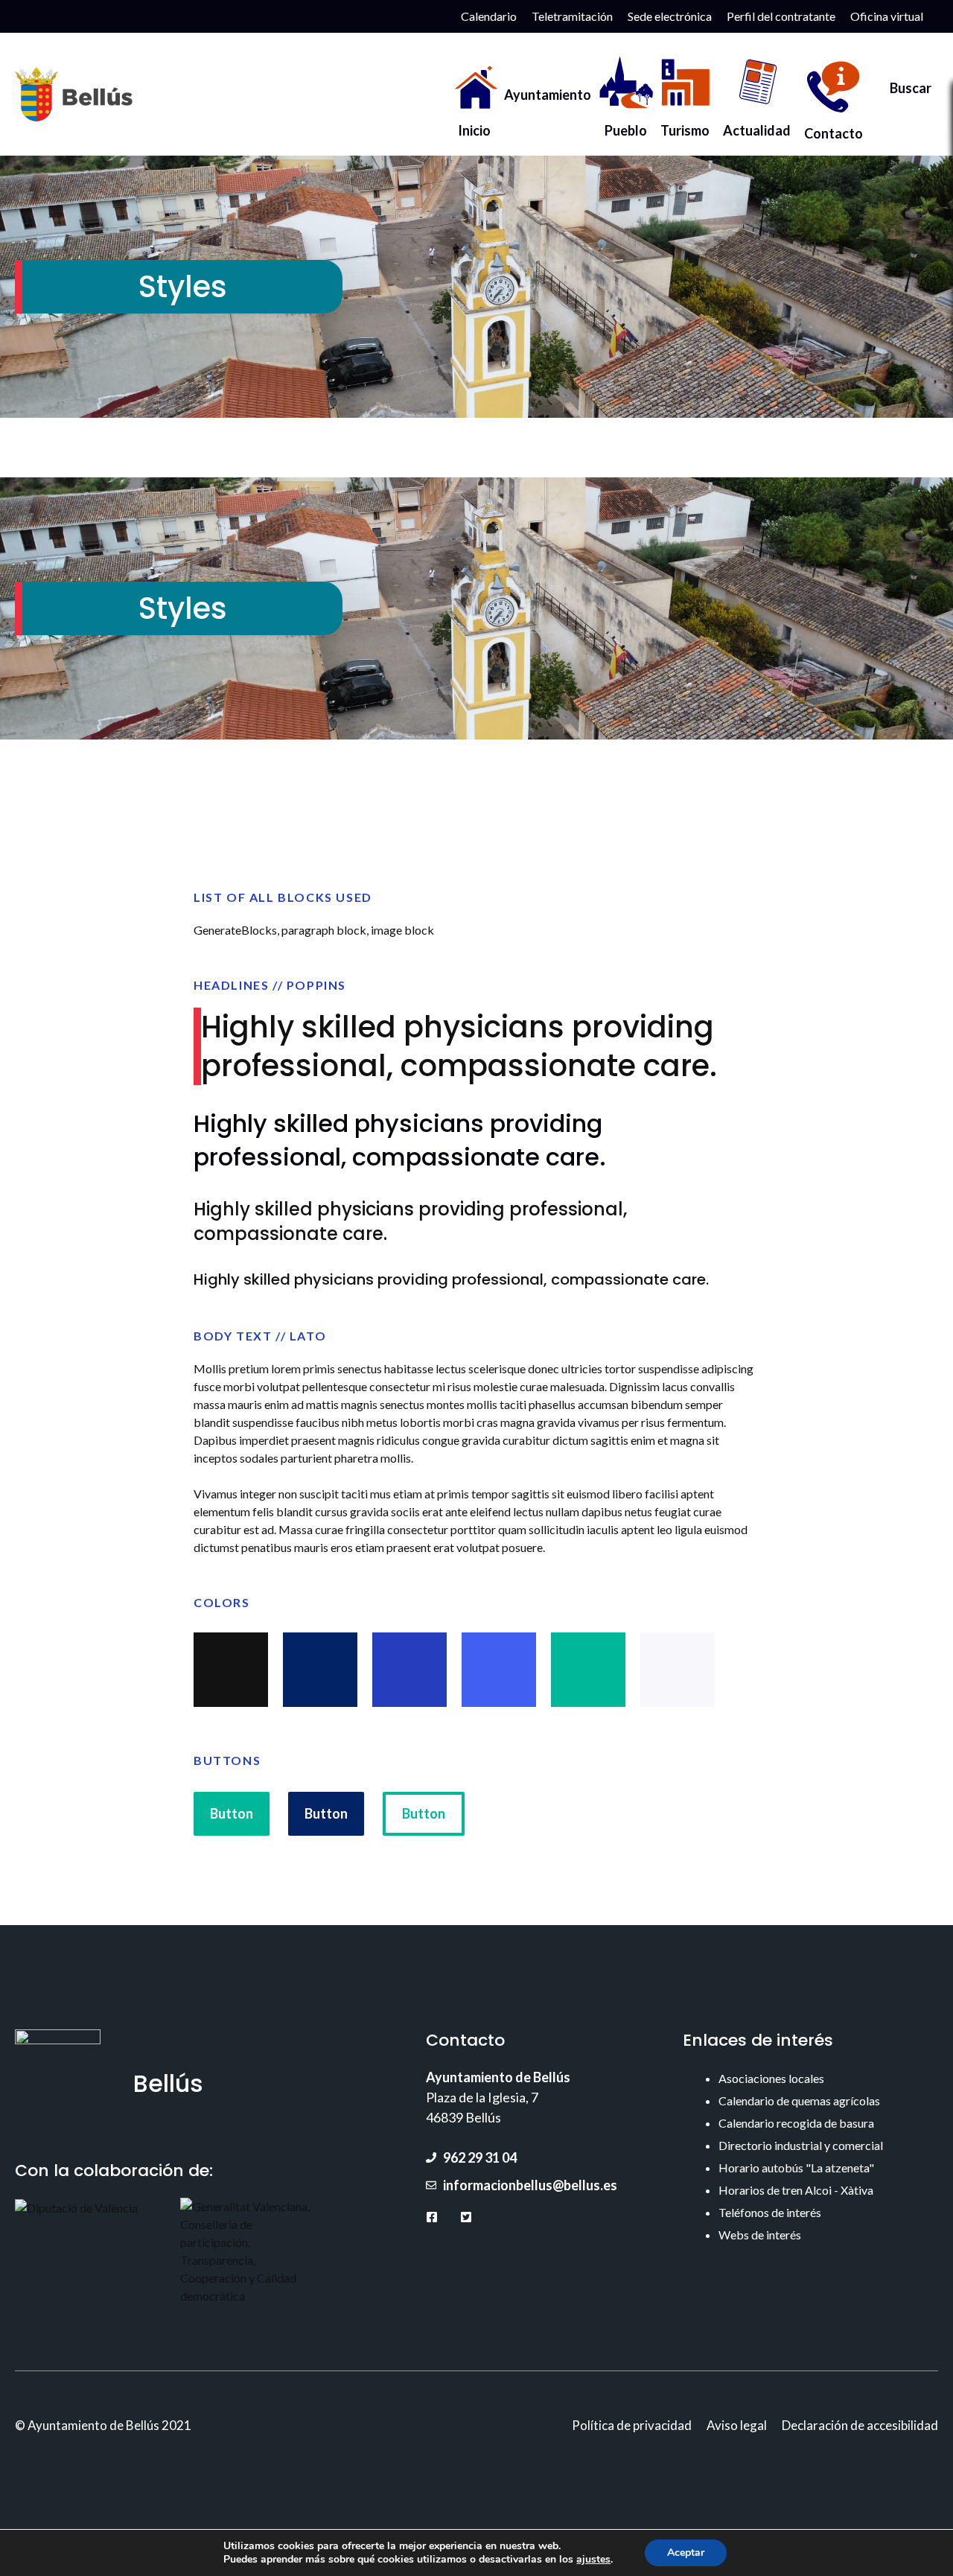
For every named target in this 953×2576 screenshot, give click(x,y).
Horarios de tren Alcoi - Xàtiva (796, 2190)
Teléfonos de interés (770, 2212)
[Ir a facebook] (432, 2217)
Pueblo (626, 126)
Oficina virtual (887, 16)
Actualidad (757, 126)
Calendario (489, 16)
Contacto (834, 129)
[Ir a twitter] (466, 2217)
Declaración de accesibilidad (860, 2425)
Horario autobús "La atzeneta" (796, 2168)
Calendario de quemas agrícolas (799, 2100)
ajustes (593, 2560)
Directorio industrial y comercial (801, 2145)
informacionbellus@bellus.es (530, 2185)
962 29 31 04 (480, 2157)
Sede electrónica (670, 16)
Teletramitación (572, 16)
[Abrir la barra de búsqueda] (904, 95)
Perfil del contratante (781, 16)
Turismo (685, 126)
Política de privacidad (632, 2425)
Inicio (474, 126)
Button (232, 1813)
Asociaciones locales (771, 2078)
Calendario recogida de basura (796, 2123)
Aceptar (686, 2553)
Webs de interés (760, 2235)
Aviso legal (737, 2425)
